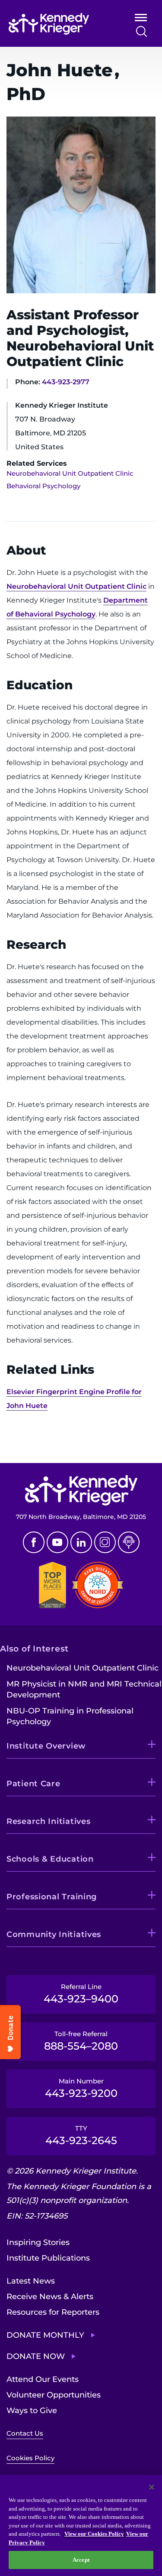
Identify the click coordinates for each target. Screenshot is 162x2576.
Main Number (81, 2088)
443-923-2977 (66, 382)
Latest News (31, 2281)
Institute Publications (48, 2258)
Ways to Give (32, 2411)
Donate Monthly (45, 2335)
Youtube (57, 1542)
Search (141, 31)
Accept (81, 2560)
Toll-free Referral (81, 2041)
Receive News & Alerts (50, 2297)
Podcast (129, 1542)
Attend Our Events (43, 2379)
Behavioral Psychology (43, 486)
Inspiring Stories (38, 2242)
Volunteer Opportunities (54, 2395)
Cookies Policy (30, 2458)
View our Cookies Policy (94, 2534)
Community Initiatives (54, 1934)
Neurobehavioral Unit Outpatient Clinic (70, 473)
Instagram (105, 1542)
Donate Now (36, 2356)
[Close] (152, 2487)
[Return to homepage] (59, 24)
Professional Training (52, 1897)
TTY (81, 2135)
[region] (81, 2526)
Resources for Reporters (53, 2312)
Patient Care (33, 1784)
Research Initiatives (48, 1821)
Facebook (34, 1542)
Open (141, 19)
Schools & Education (50, 1859)
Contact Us (25, 2433)
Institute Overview (46, 1746)
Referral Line (81, 1994)
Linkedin (81, 1542)
